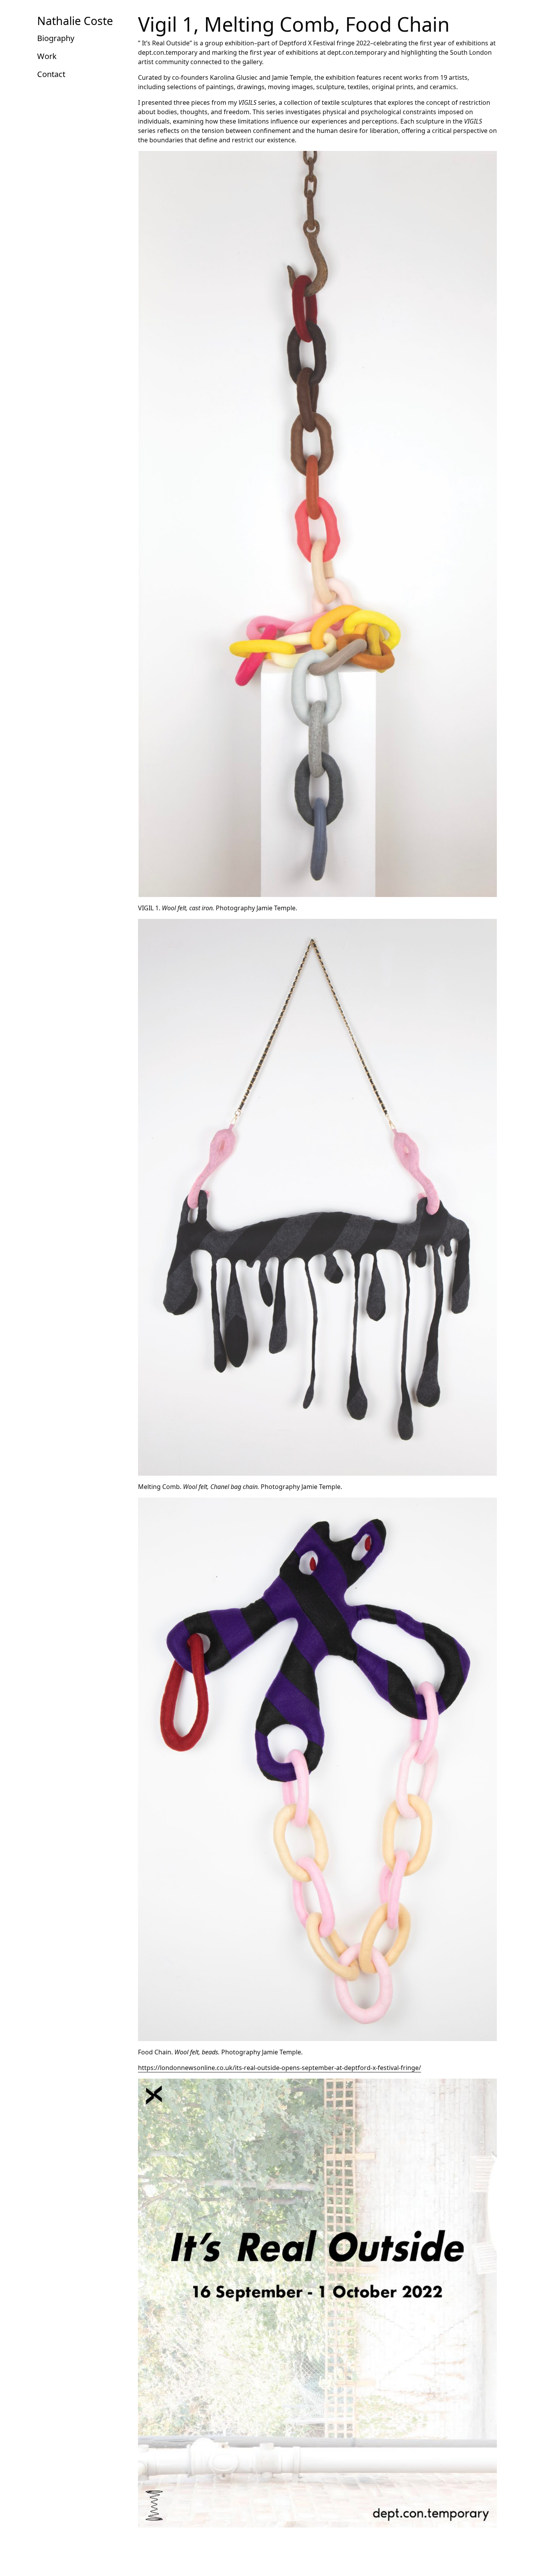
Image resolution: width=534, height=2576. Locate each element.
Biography (56, 38)
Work (47, 56)
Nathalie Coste (75, 21)
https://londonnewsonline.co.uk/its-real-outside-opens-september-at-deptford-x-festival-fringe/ (280, 2068)
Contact (51, 74)
